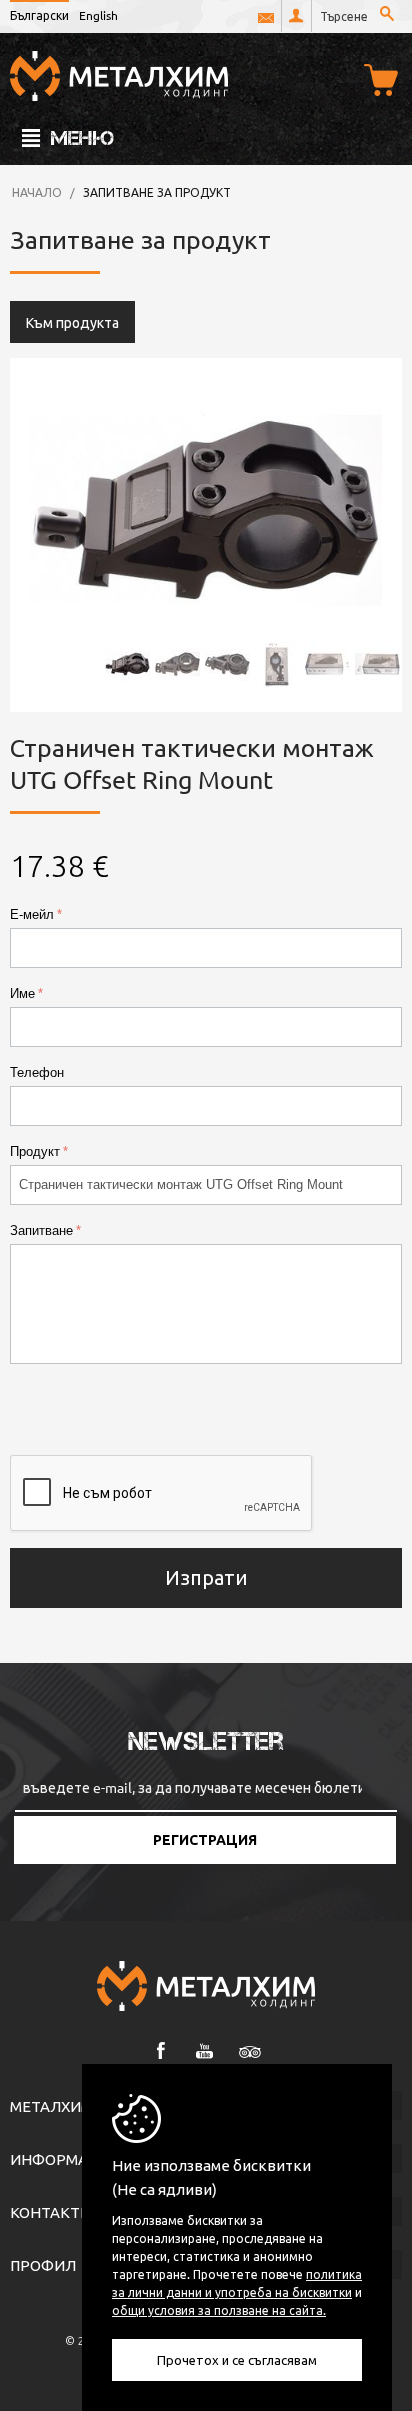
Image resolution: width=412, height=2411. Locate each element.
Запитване (41, 1230)
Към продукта (72, 322)
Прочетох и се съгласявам (237, 2359)
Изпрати (206, 1576)
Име (22, 993)
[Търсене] (387, 15)
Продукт (35, 1151)
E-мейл (32, 914)
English (98, 15)
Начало (37, 192)
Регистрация (205, 1840)
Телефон (37, 1072)
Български (39, 15)
